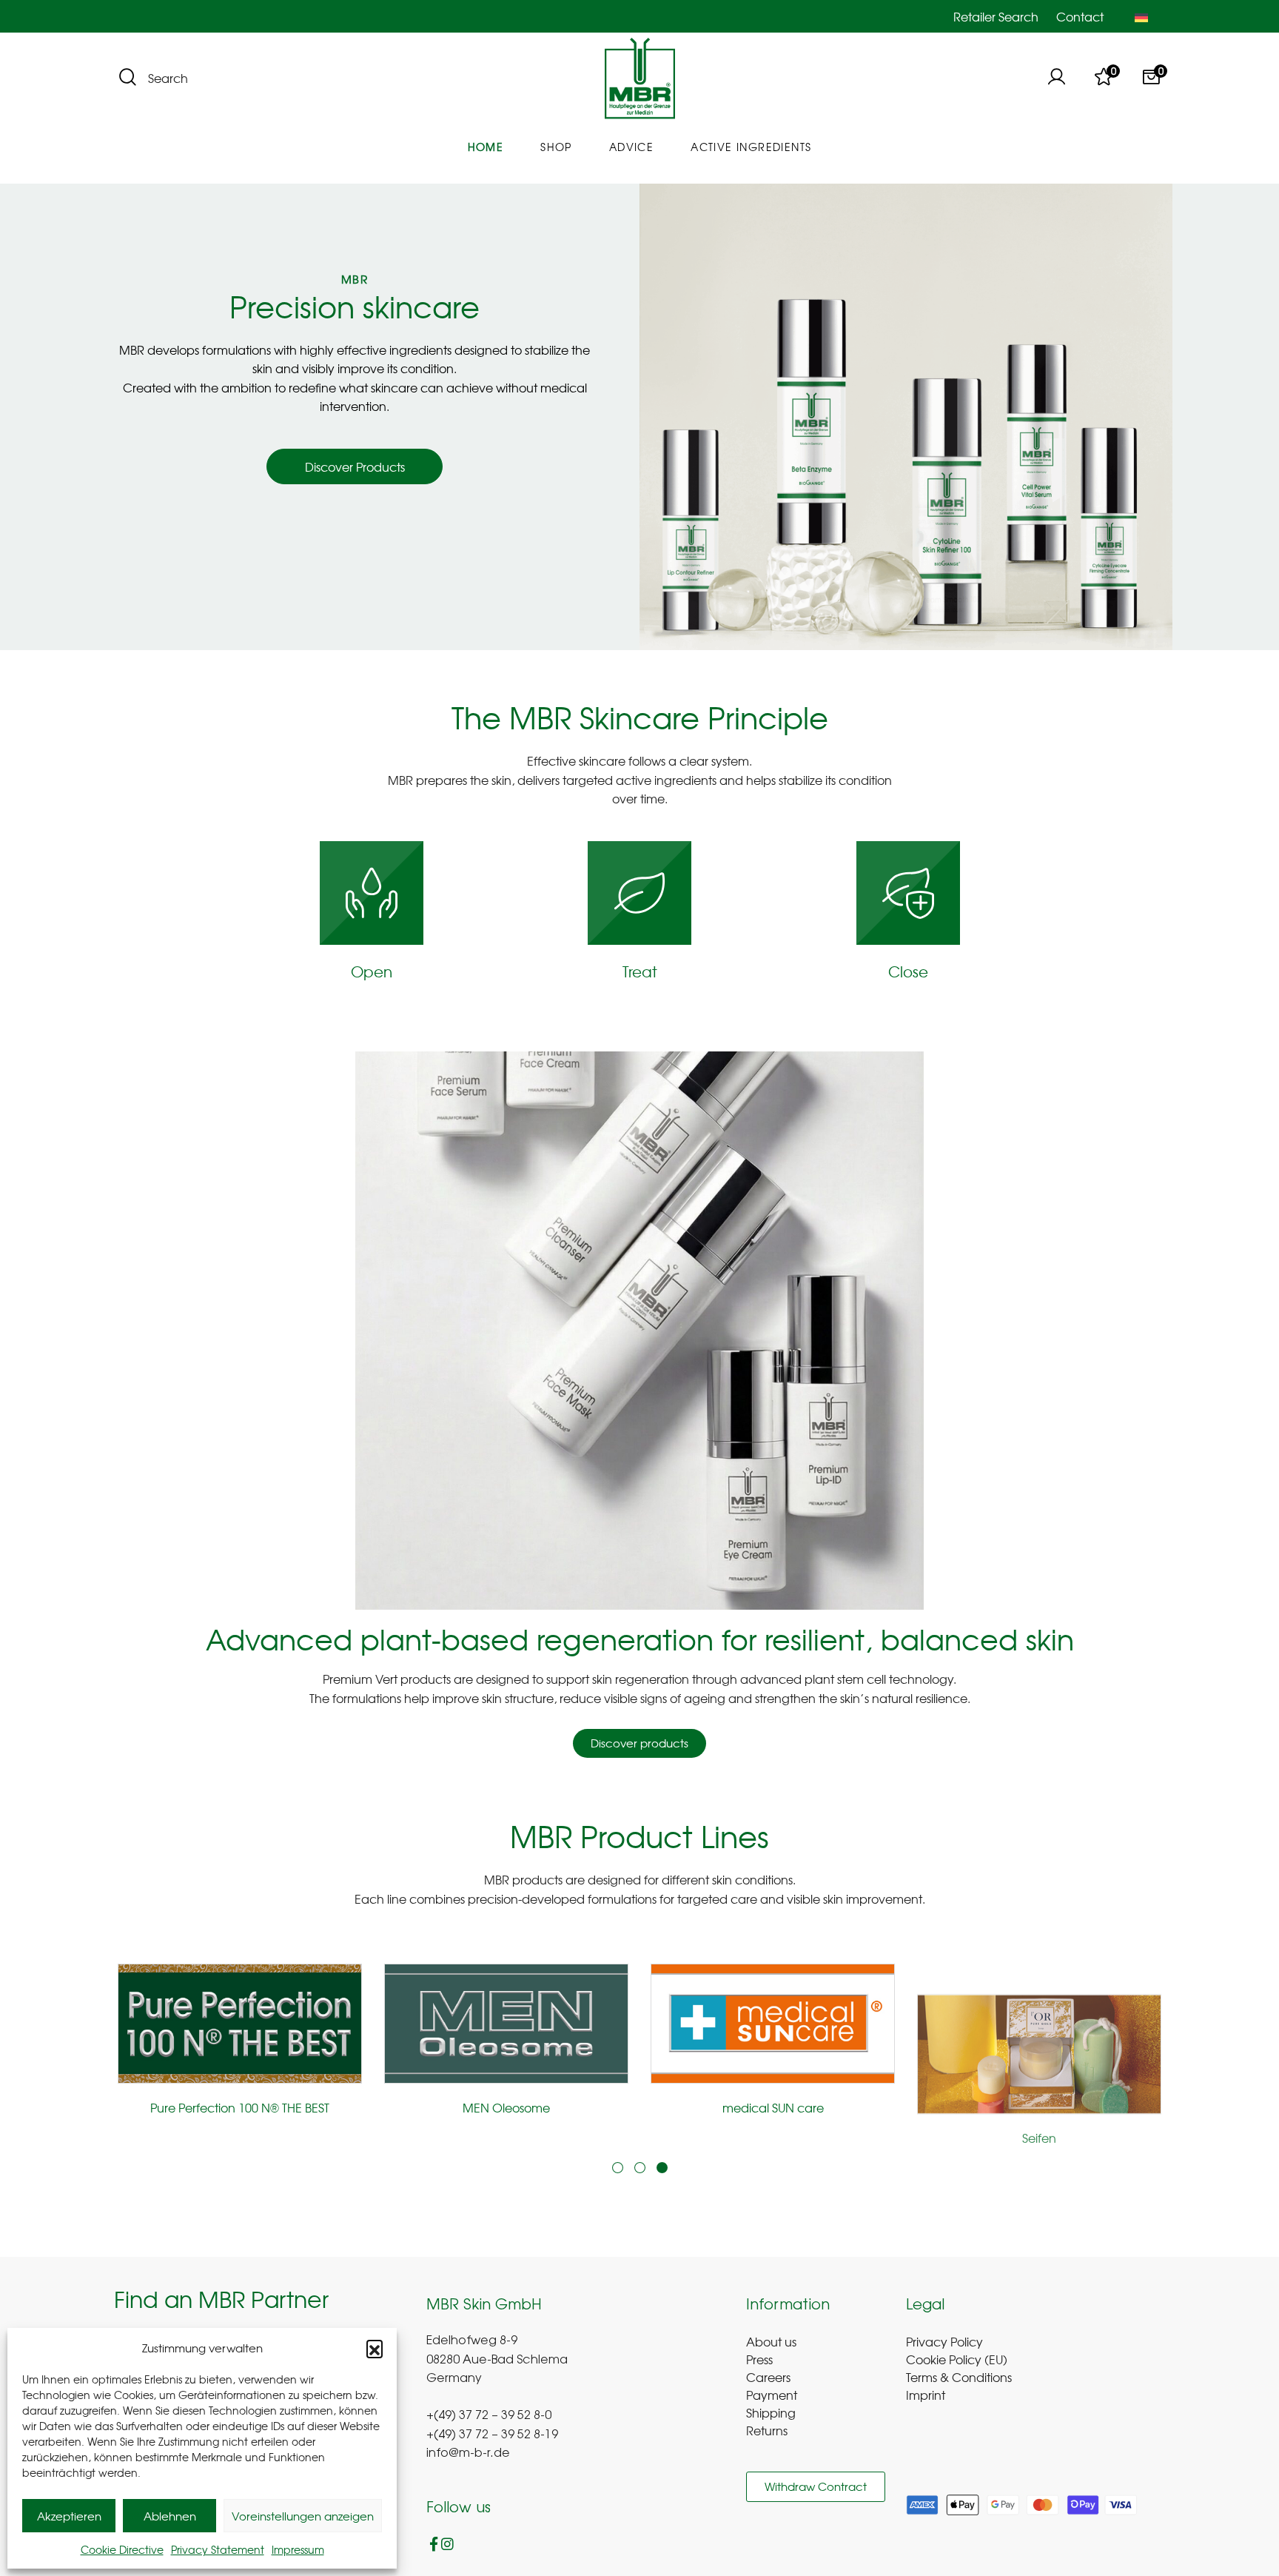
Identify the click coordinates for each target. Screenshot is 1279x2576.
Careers (768, 2377)
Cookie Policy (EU (954, 2359)
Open (372, 971)
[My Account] (1056, 78)
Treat (640, 971)
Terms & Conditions (959, 2377)
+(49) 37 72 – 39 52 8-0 (489, 2416)
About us (771, 2341)
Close (908, 971)
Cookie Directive (122, 2549)
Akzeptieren (69, 2516)
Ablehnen (170, 2516)
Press (759, 2359)
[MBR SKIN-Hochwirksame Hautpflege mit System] (640, 79)
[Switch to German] (1141, 16)
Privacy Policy (944, 2341)
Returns (767, 2430)
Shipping (771, 2412)
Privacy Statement (218, 2549)
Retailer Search (996, 16)
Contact (1080, 16)
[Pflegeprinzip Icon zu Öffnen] (372, 893)
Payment (772, 2395)
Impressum (298, 2549)
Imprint (926, 2395)
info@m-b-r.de (468, 2454)
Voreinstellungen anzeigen (303, 2516)
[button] (375, 2348)
